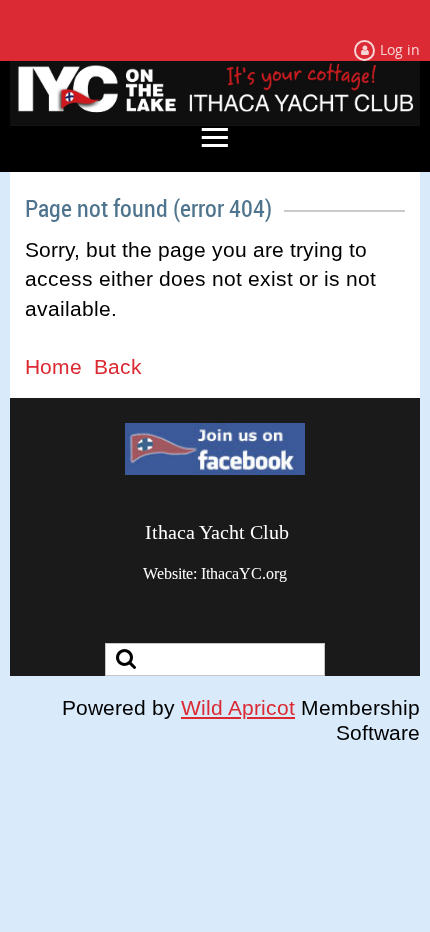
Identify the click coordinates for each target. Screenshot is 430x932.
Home (53, 367)
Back (118, 367)
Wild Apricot (238, 708)
